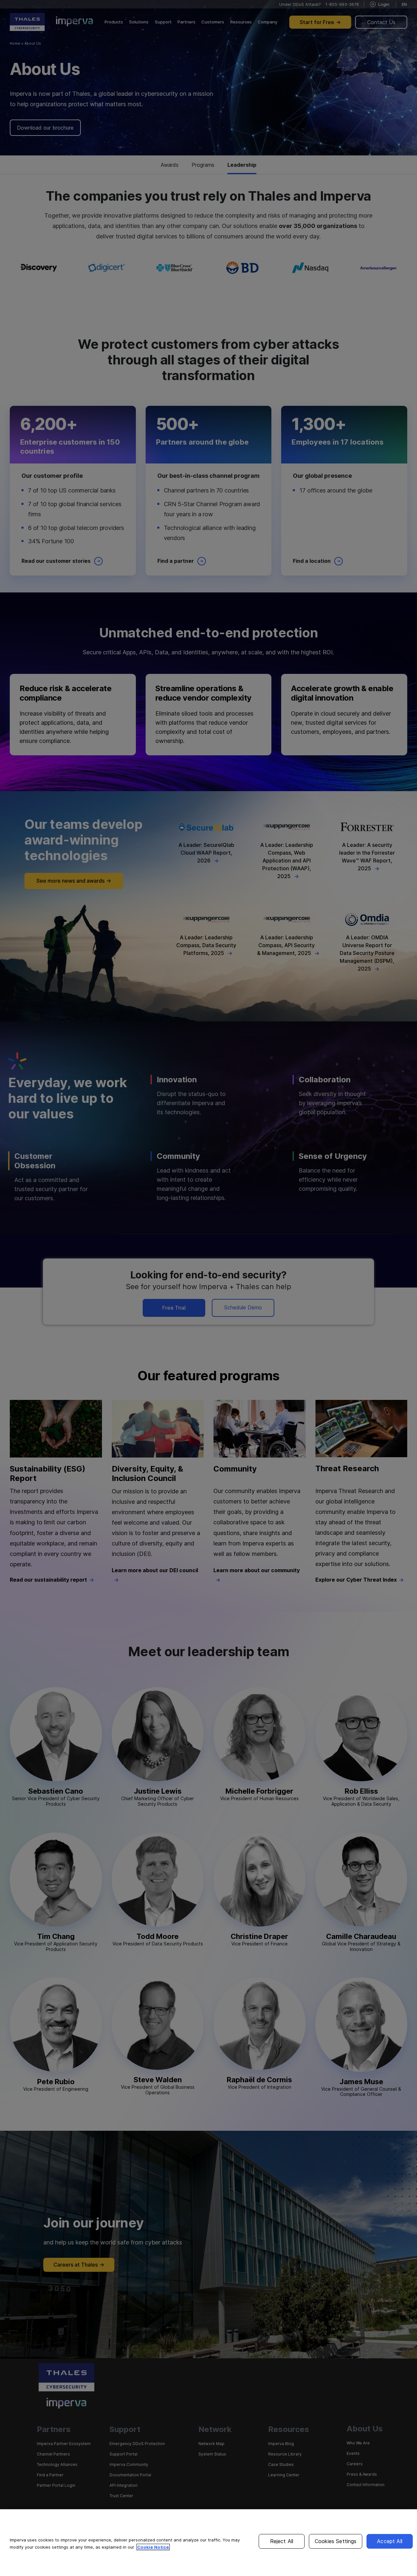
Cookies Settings (336, 2541)
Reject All (282, 2541)
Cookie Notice (153, 2547)
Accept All (390, 2541)
